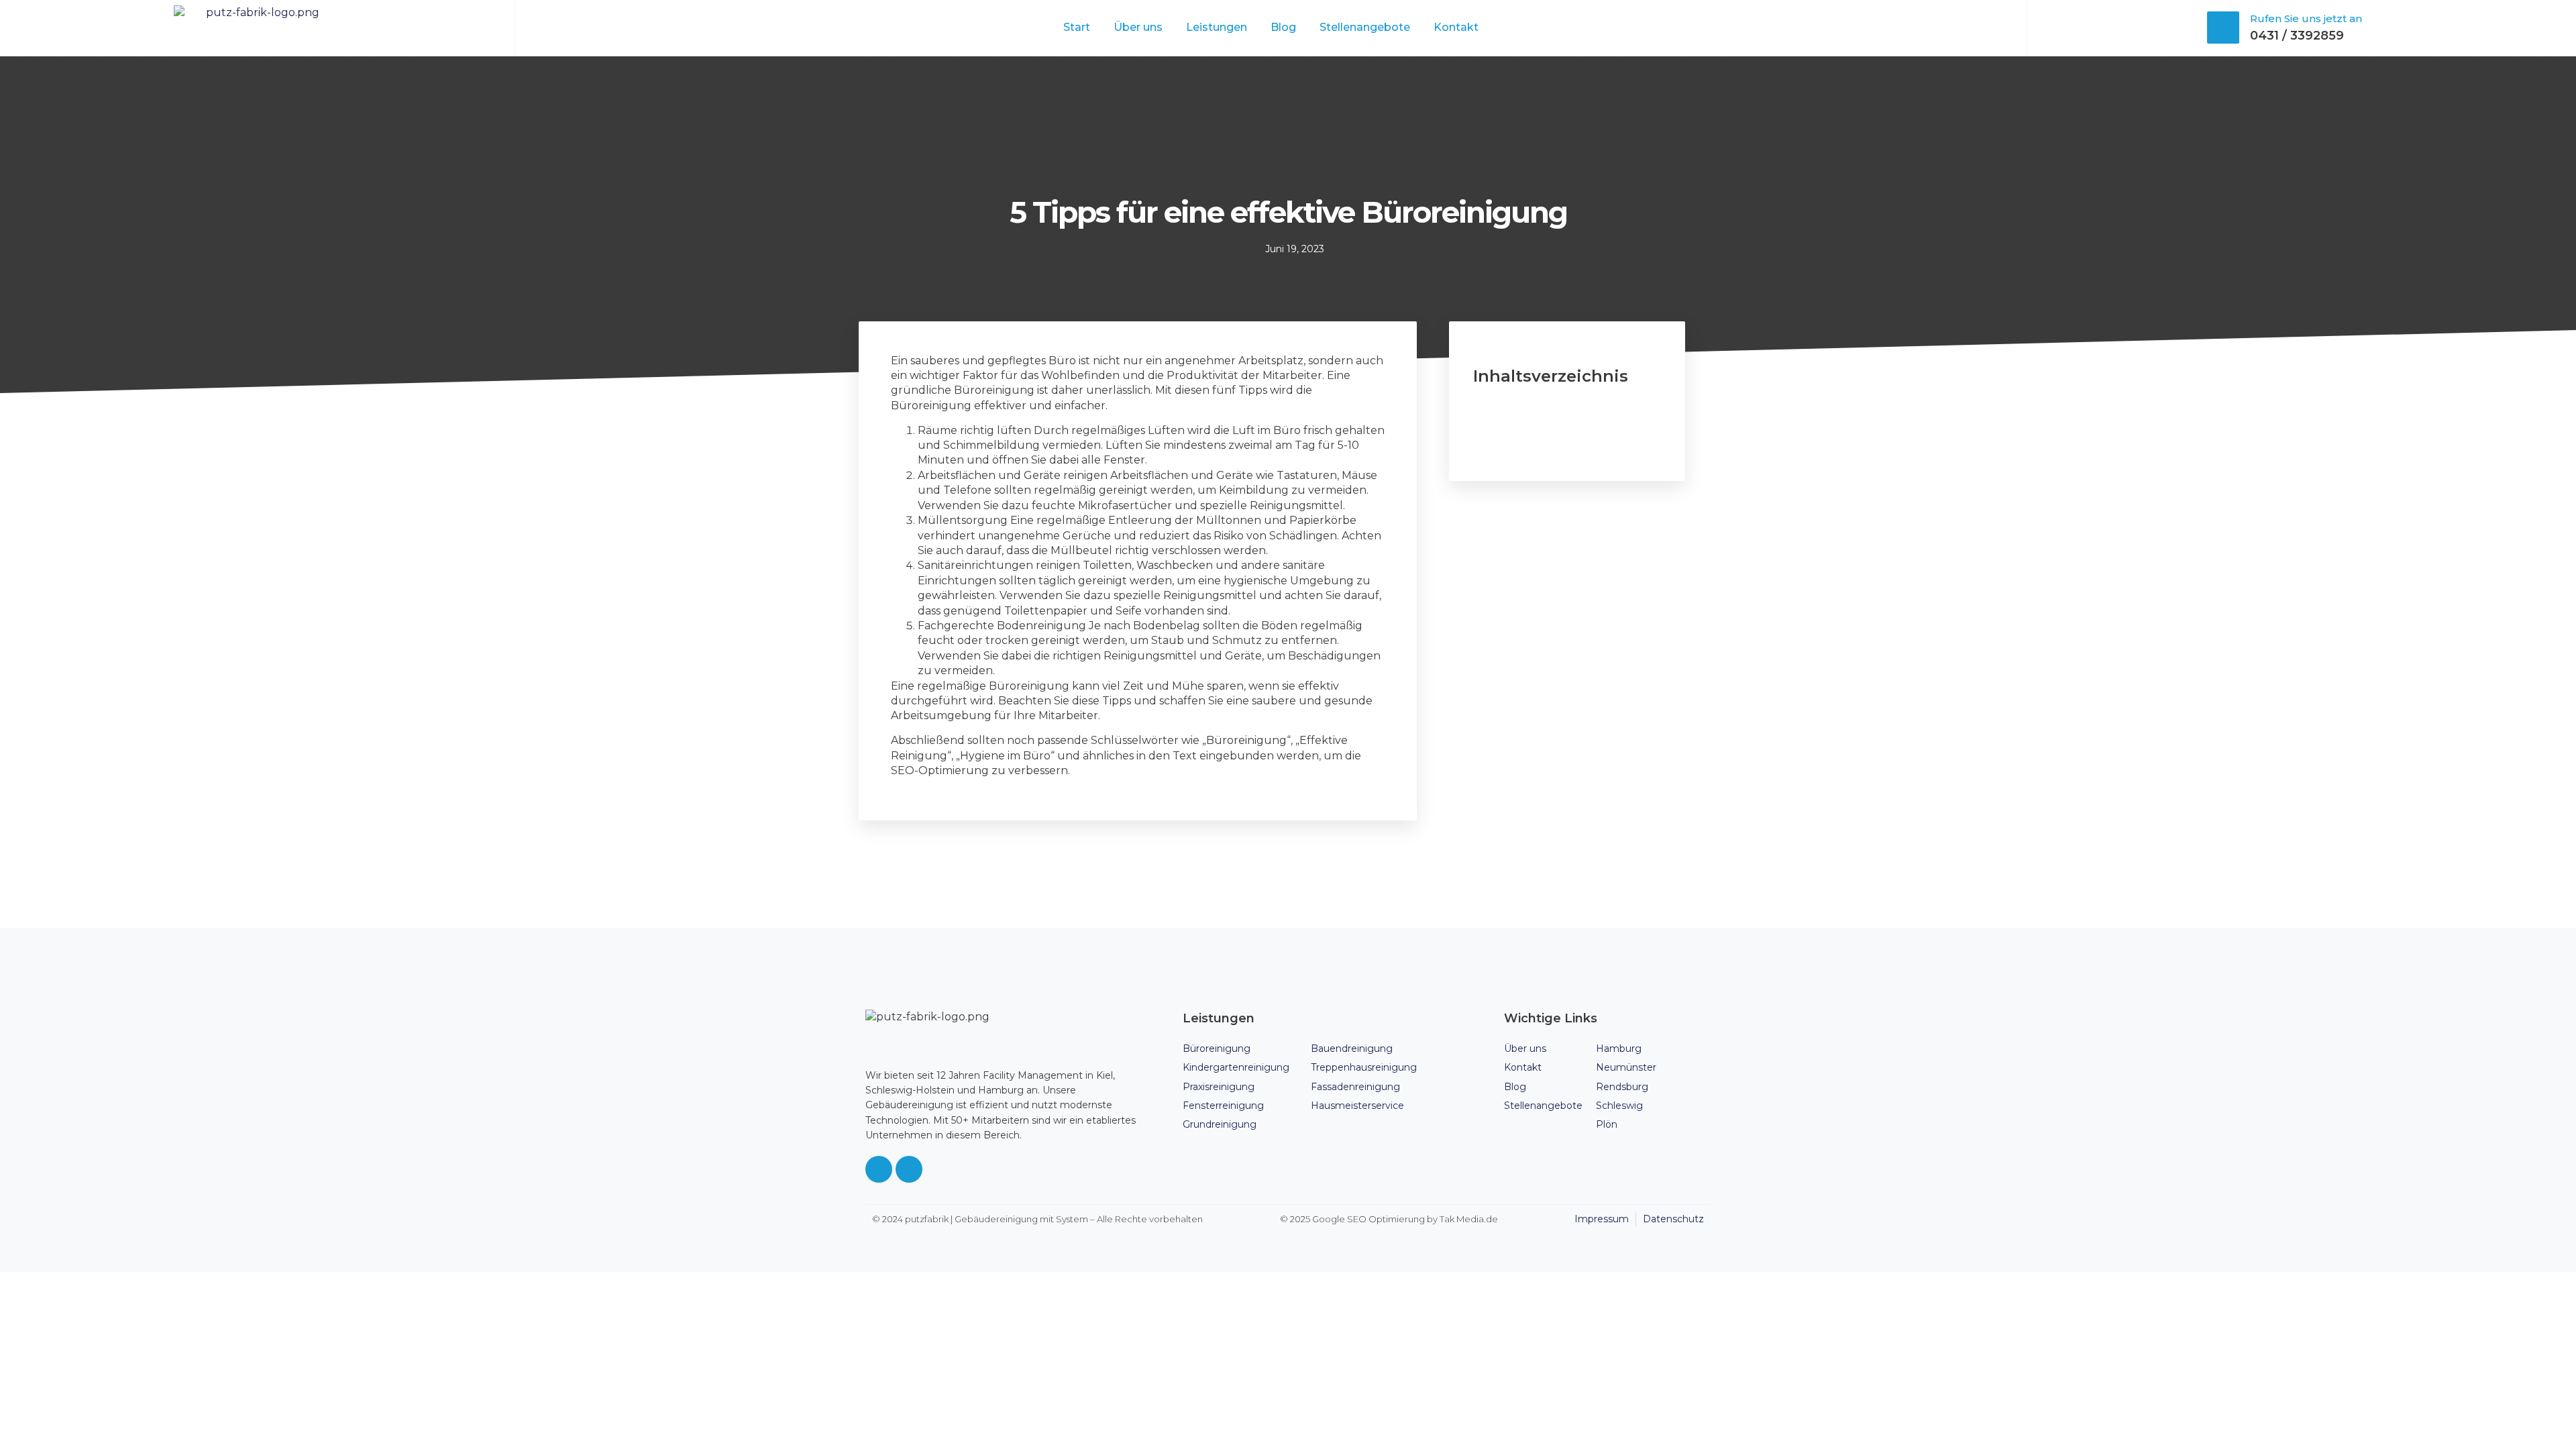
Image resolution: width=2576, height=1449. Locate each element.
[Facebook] (879, 1169)
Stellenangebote (1365, 27)
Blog (1283, 27)
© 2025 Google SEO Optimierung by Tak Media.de (1389, 1219)
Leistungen (1217, 27)
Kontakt (1456, 27)
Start (1077, 27)
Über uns (1138, 27)
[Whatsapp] (909, 1169)
